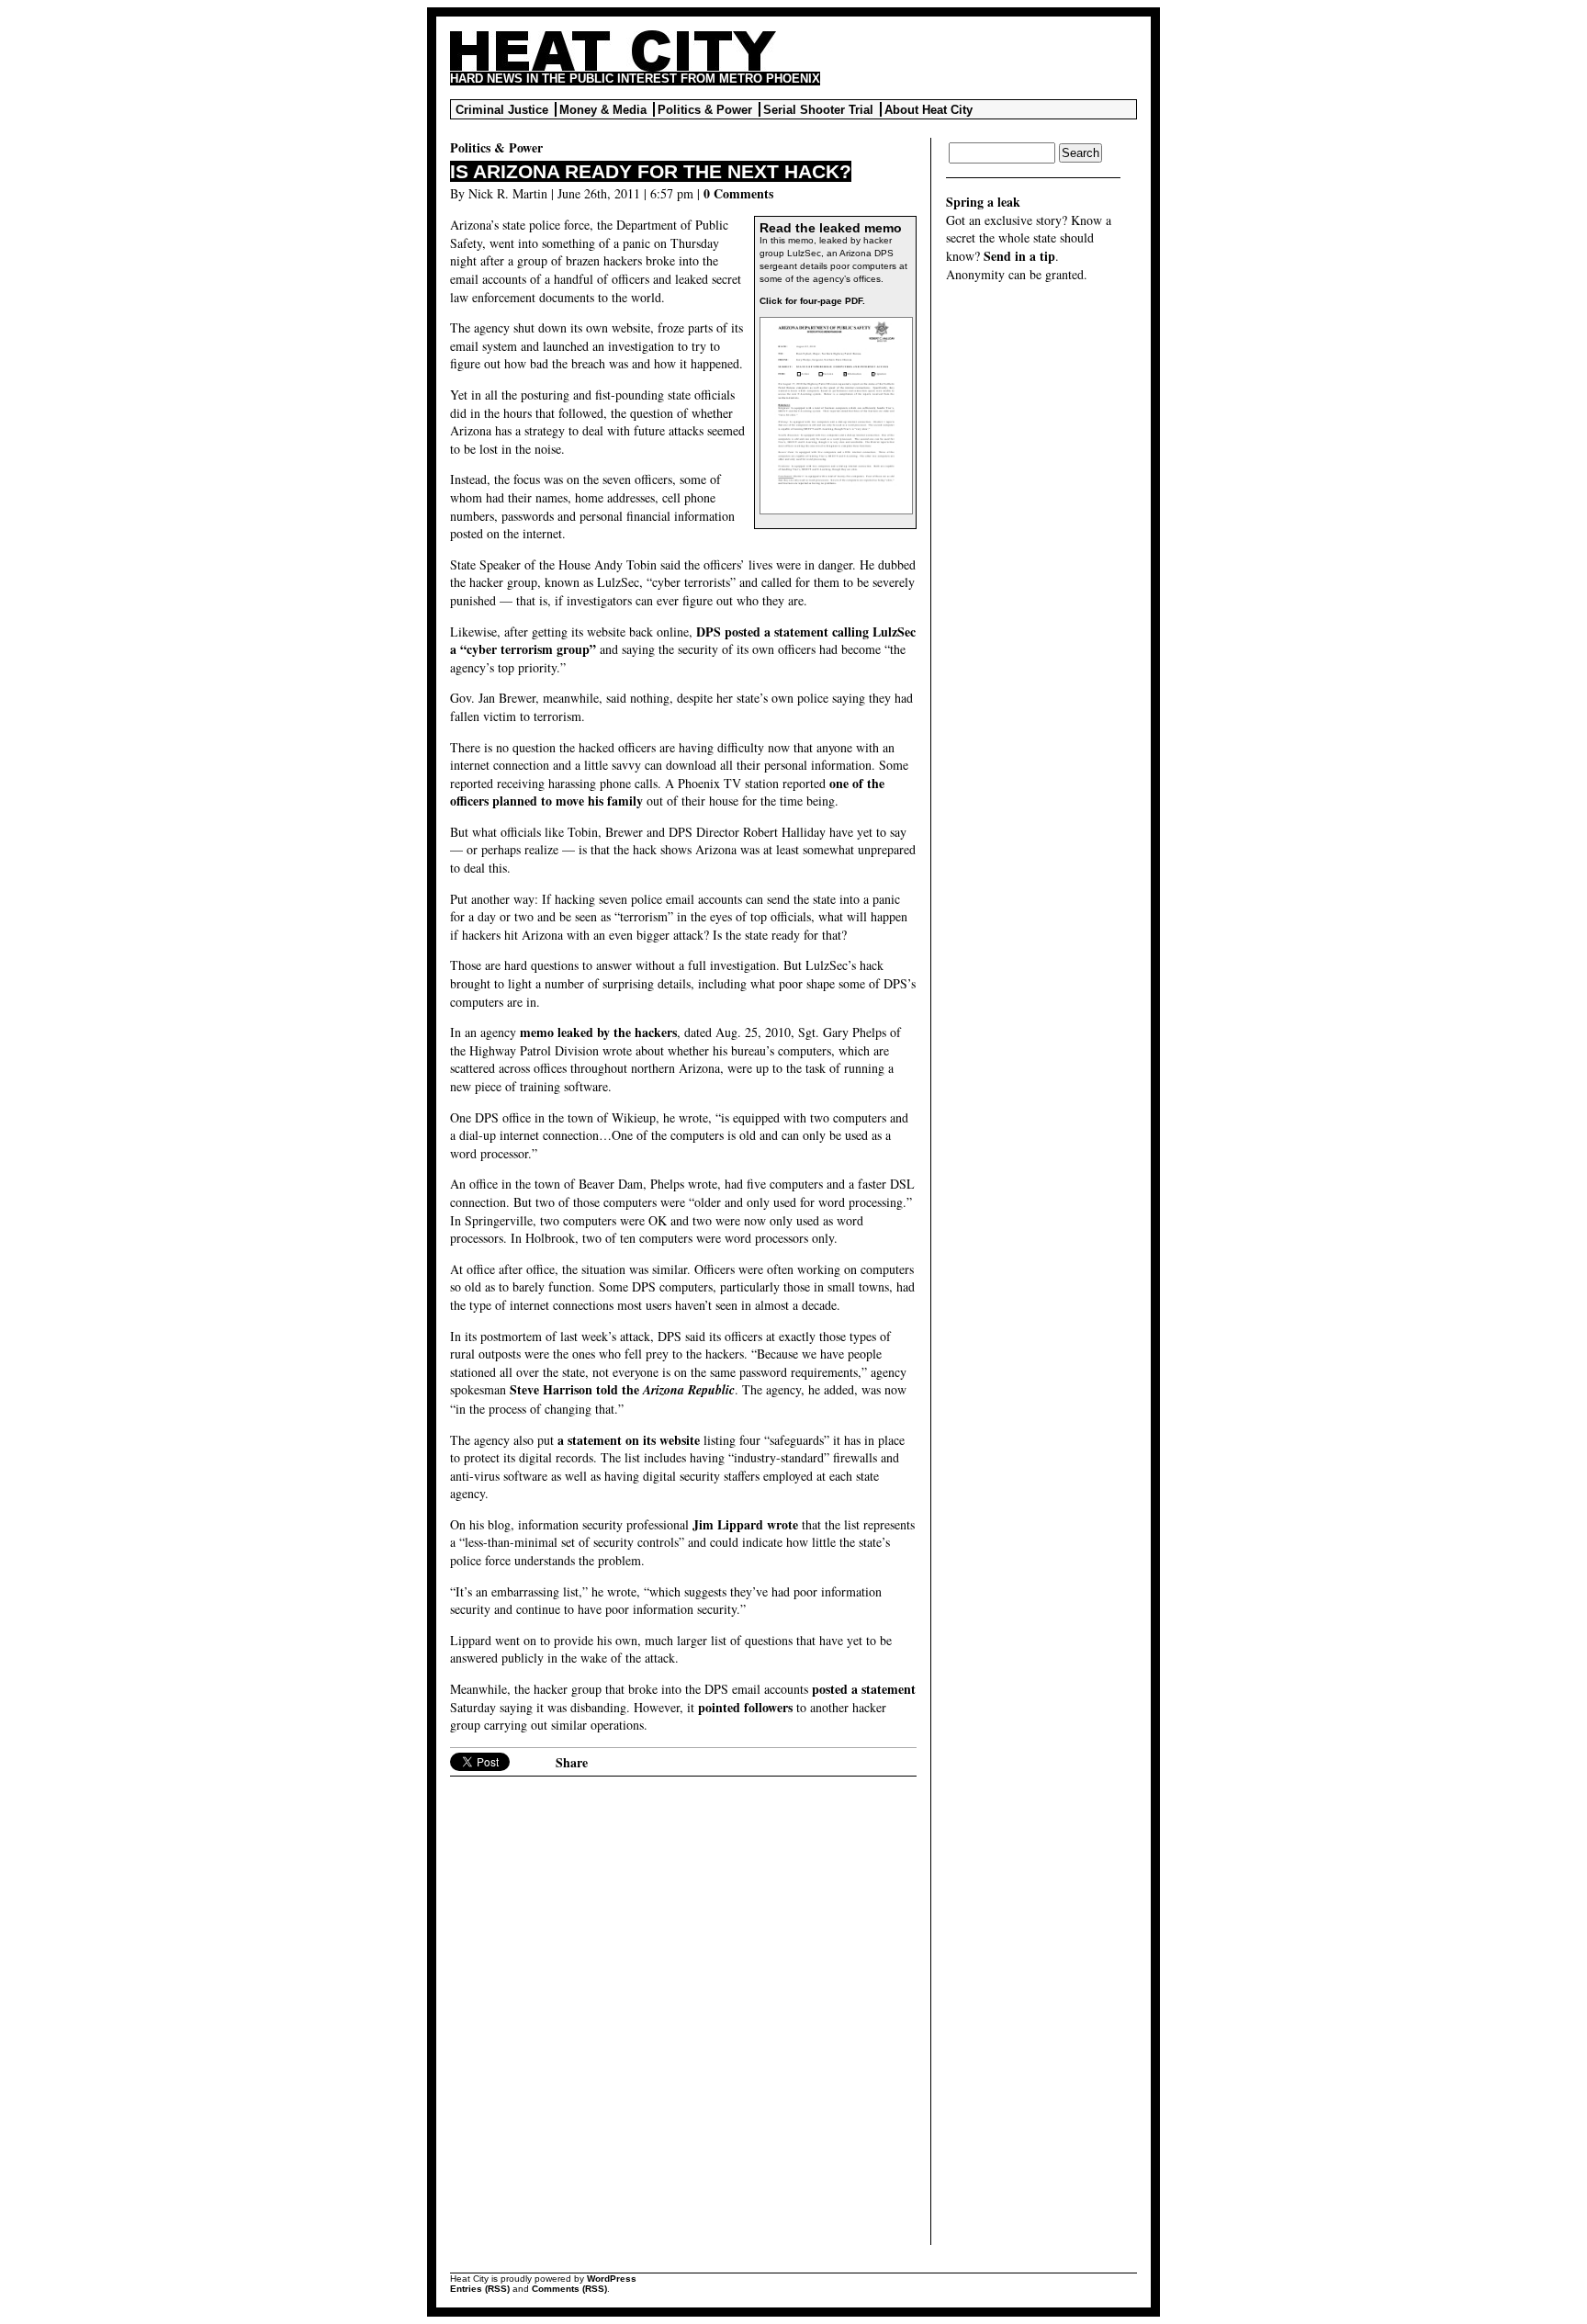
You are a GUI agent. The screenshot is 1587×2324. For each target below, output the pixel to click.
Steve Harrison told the (622, 1389)
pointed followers (745, 1707)
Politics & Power (705, 110)
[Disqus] (683, 2015)
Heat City (613, 51)
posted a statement (864, 1689)
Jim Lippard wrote (745, 1524)
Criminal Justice (502, 110)
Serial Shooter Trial (818, 110)
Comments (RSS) (569, 2289)
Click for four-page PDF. (812, 301)
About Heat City (929, 110)
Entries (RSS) (480, 2289)
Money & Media (603, 110)
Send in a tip (1019, 256)
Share (572, 1762)
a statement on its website (629, 1440)
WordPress (612, 2279)
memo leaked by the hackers (598, 1032)
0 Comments (738, 193)
